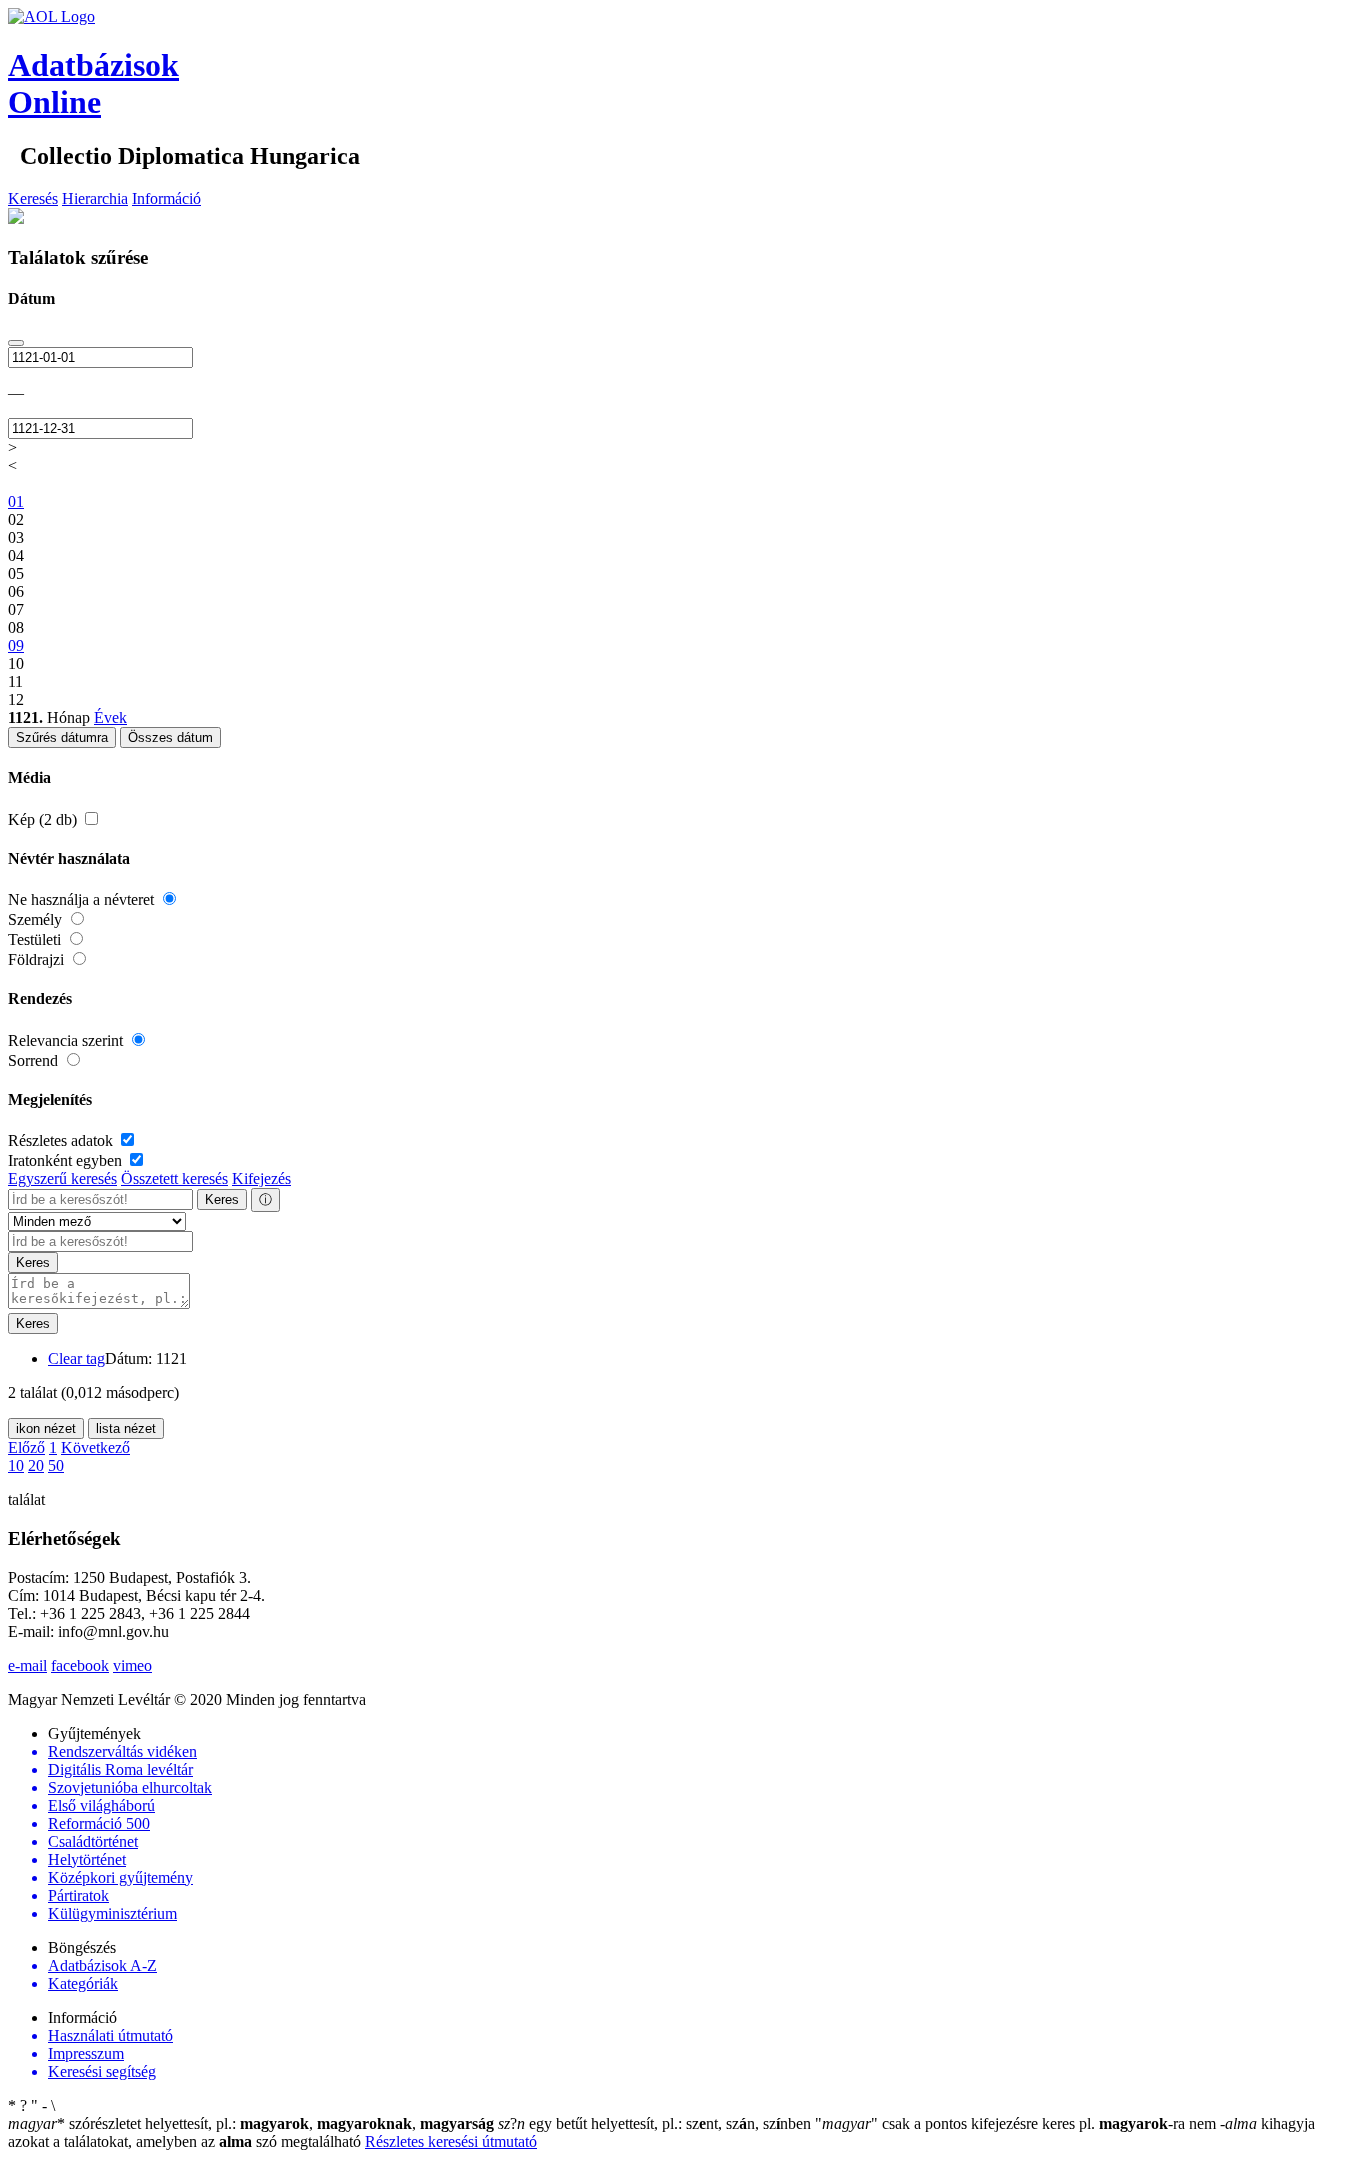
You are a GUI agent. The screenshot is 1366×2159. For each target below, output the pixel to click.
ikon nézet (46, 1428)
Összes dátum (170, 737)
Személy (37, 919)
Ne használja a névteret (83, 899)
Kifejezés (261, 1178)
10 (16, 1465)
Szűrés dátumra (62, 737)
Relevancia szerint (67, 1040)
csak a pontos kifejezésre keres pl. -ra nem (1017, 2123)
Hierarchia (95, 198)
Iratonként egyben (67, 1160)
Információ (166, 198)
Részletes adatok (62, 1140)
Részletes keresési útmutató (451, 2141)
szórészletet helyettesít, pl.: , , (251, 2123)
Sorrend (35, 1060)
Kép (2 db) (44, 819)
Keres (222, 1199)
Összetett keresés (174, 1178)
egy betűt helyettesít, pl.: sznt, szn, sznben (656, 2123)
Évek (110, 717)
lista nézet (126, 1428)
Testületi (36, 939)
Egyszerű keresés (62, 1178)
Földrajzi (38, 959)
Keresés (33, 198)
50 (56, 1465)
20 (36, 1465)
